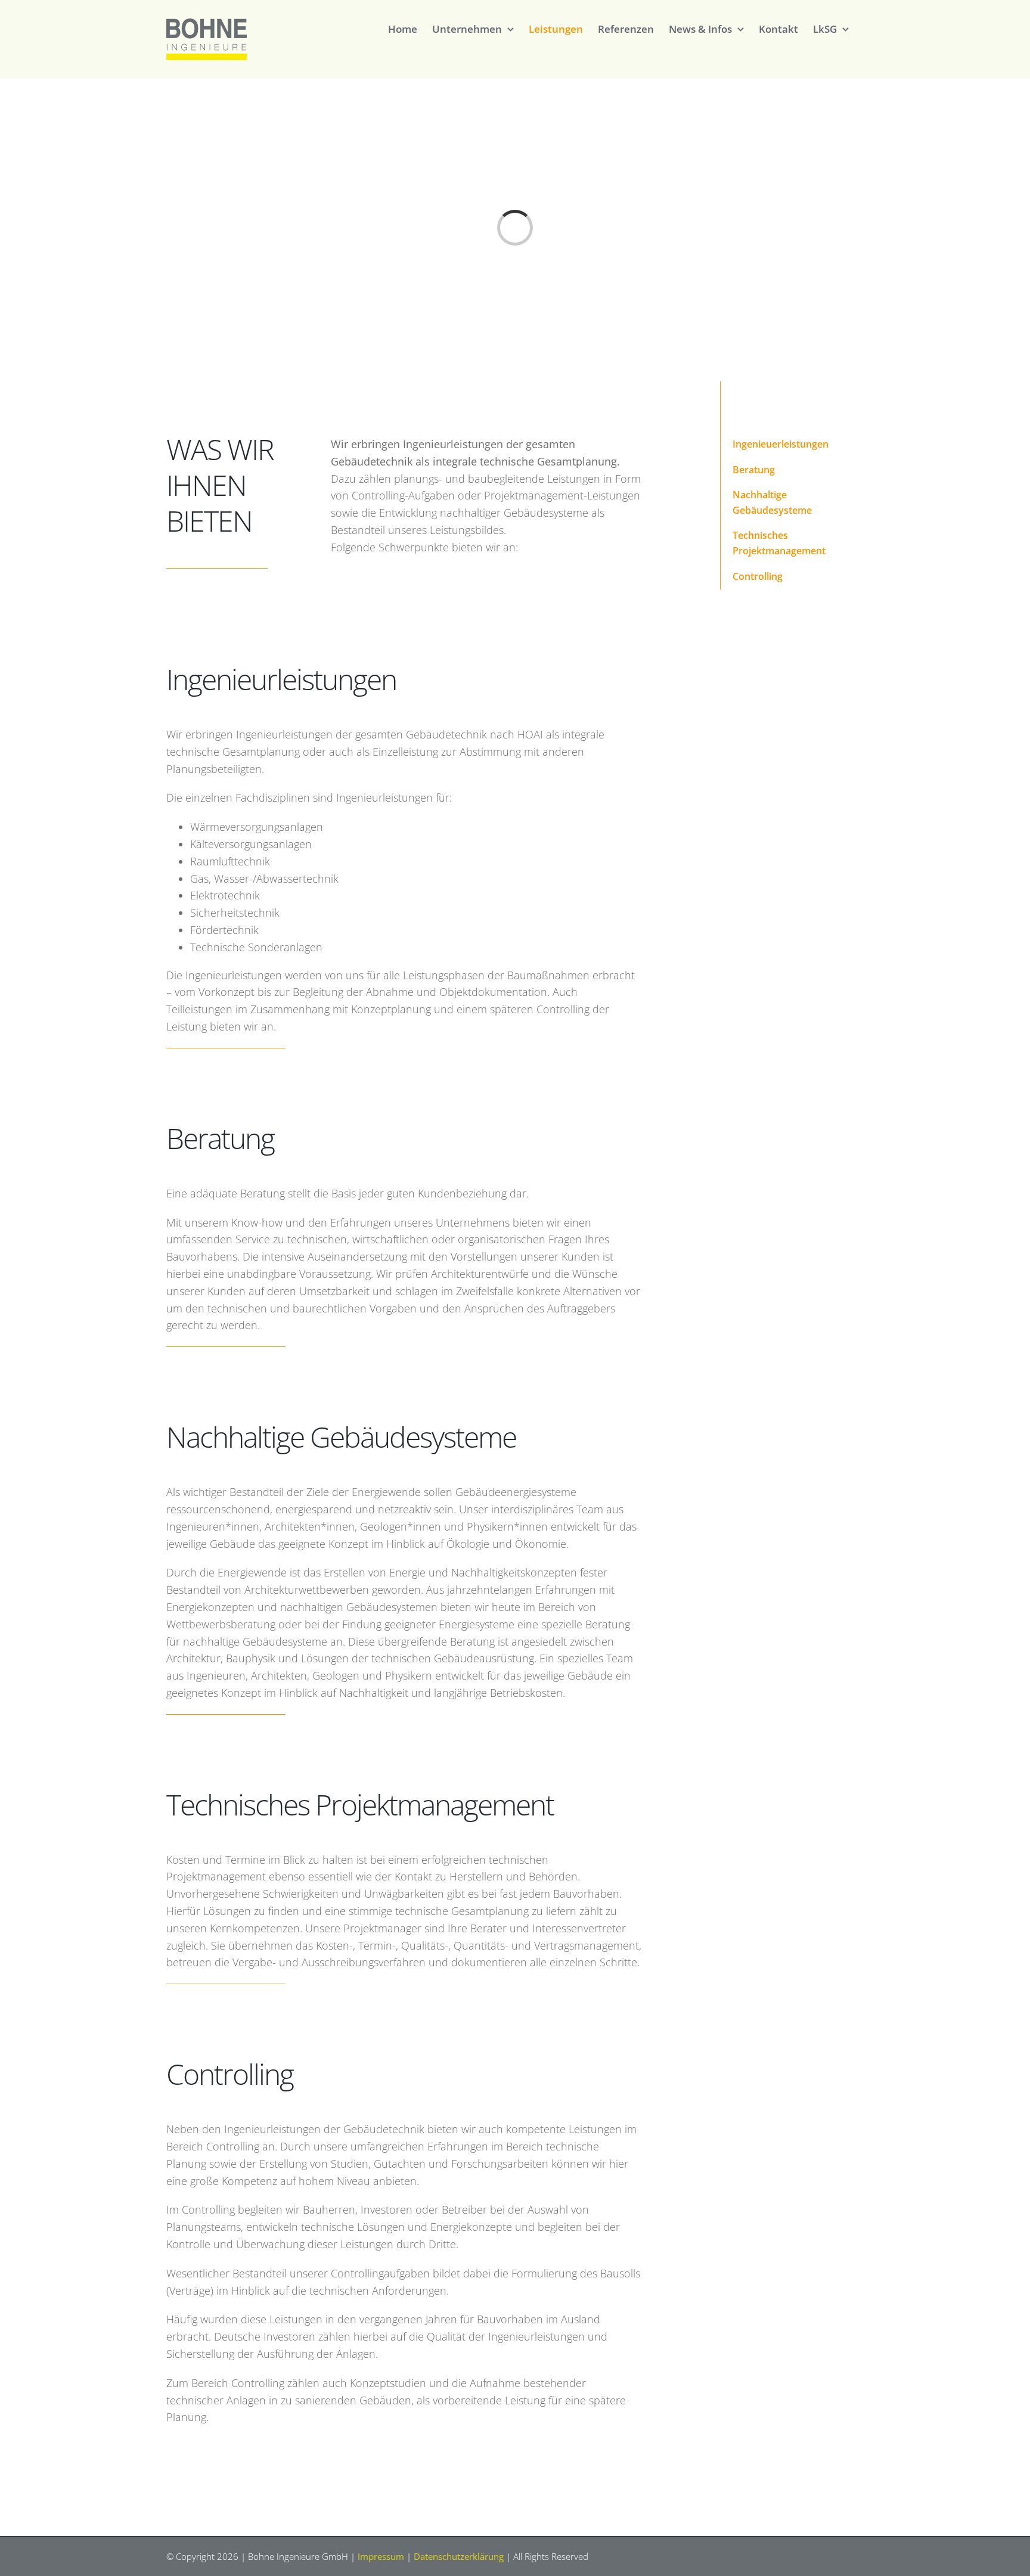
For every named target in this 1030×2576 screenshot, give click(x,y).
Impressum (381, 2556)
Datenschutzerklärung (459, 2556)
